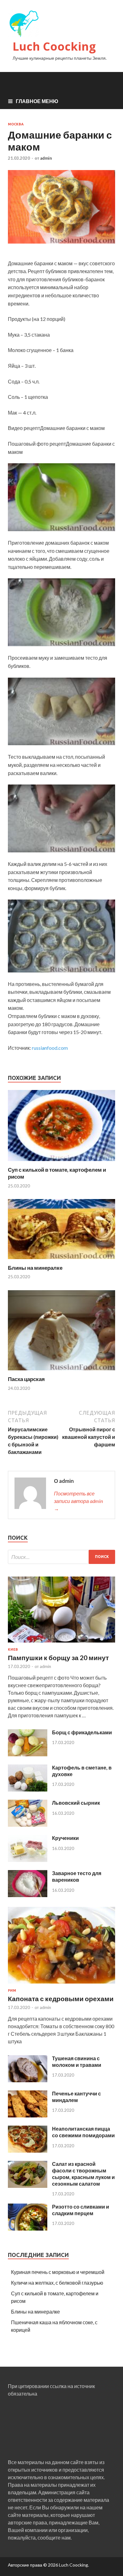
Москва (16, 124)
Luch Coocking (54, 46)
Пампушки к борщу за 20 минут (58, 1657)
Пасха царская (26, 1379)
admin (46, 158)
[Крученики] (28, 1860)
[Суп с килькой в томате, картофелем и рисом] (61, 1162)
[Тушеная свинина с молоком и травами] (28, 2080)
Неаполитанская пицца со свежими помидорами (83, 2132)
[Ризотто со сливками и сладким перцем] (28, 2229)
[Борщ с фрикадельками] (28, 1754)
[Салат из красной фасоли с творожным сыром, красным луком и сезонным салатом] (28, 2186)
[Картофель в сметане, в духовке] (28, 1789)
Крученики (65, 1838)
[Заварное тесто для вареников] (28, 1895)
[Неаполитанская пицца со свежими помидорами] (28, 2151)
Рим (12, 1990)
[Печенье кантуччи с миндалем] (28, 2115)
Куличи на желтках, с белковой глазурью (57, 2283)
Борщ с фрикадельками (82, 1732)
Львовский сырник (76, 1803)
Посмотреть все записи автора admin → (78, 1501)
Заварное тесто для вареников (77, 1876)
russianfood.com (50, 1048)
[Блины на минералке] (61, 1260)
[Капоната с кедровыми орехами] (61, 1985)
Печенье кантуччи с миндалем (76, 2097)
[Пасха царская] (61, 1372)
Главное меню (37, 101)
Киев (13, 1649)
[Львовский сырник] (28, 1825)
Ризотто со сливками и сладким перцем (81, 2210)
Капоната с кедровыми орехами (61, 1998)
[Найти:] (61, 1557)
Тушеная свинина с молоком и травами (77, 2061)
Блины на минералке (35, 1268)
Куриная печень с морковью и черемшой (58, 2272)
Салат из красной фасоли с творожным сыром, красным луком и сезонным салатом (83, 2174)
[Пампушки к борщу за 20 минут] (61, 1644)
